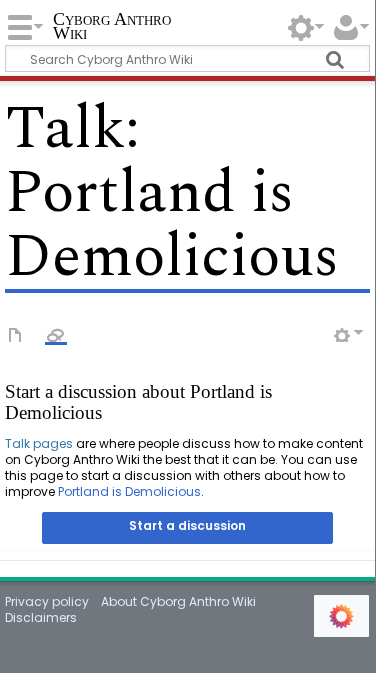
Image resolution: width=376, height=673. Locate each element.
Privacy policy (47, 601)
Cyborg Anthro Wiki (112, 27)
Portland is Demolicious (129, 491)
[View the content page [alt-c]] (16, 334)
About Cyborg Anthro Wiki (178, 601)
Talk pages (39, 443)
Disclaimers (41, 617)
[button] (187, 528)
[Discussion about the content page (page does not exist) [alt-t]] (56, 334)
